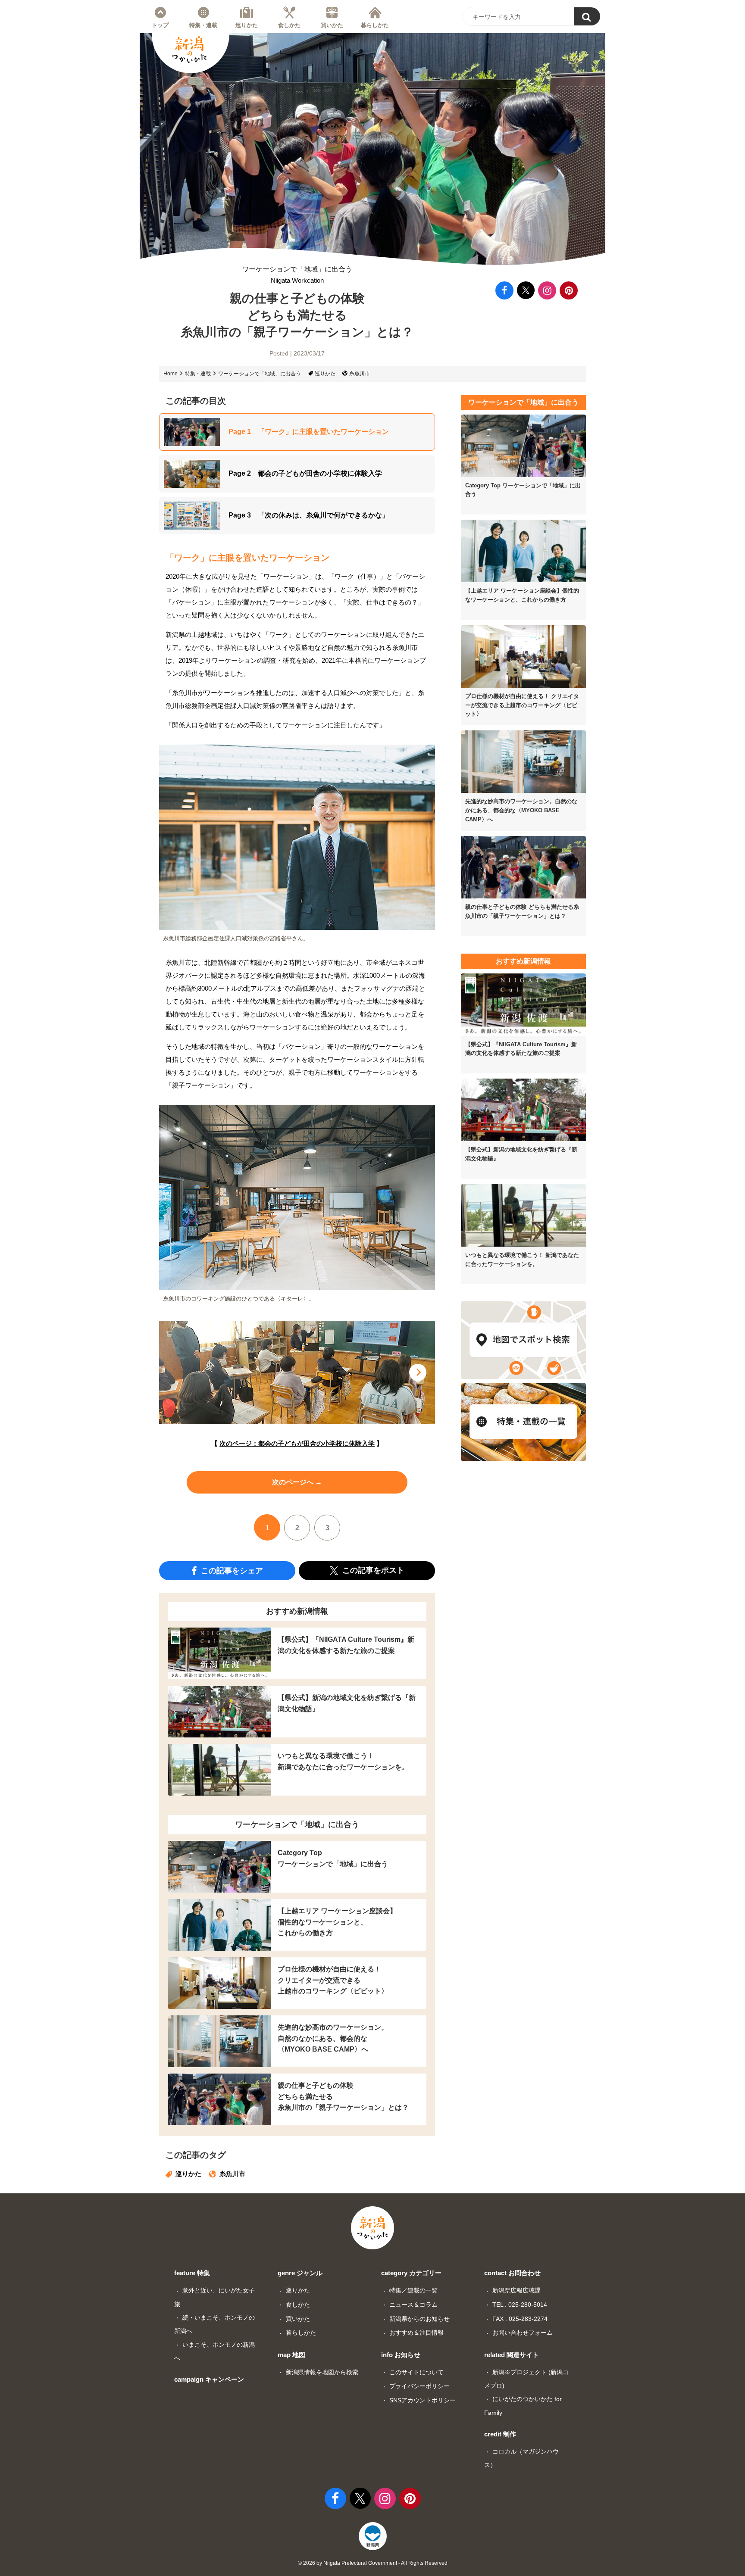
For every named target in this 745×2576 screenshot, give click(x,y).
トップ (160, 25)
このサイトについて (416, 2372)
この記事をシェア (231, 1570)
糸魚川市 (360, 374)
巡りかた (247, 25)
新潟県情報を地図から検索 (322, 2372)
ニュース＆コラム (413, 2305)
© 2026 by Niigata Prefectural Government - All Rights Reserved (373, 2563)
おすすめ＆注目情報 (416, 2333)
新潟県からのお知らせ (419, 2319)
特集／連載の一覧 (413, 2290)
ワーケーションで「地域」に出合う (297, 275)
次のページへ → (297, 1482)
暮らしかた (375, 25)
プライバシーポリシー (419, 2386)
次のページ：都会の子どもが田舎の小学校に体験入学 (297, 1443)
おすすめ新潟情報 (297, 1611)
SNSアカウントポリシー (423, 2400)
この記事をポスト (372, 1570)
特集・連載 (203, 25)
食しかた (289, 25)
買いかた (332, 25)
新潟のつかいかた (189, 50)
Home (171, 374)
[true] (587, 16)
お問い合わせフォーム (523, 2333)
